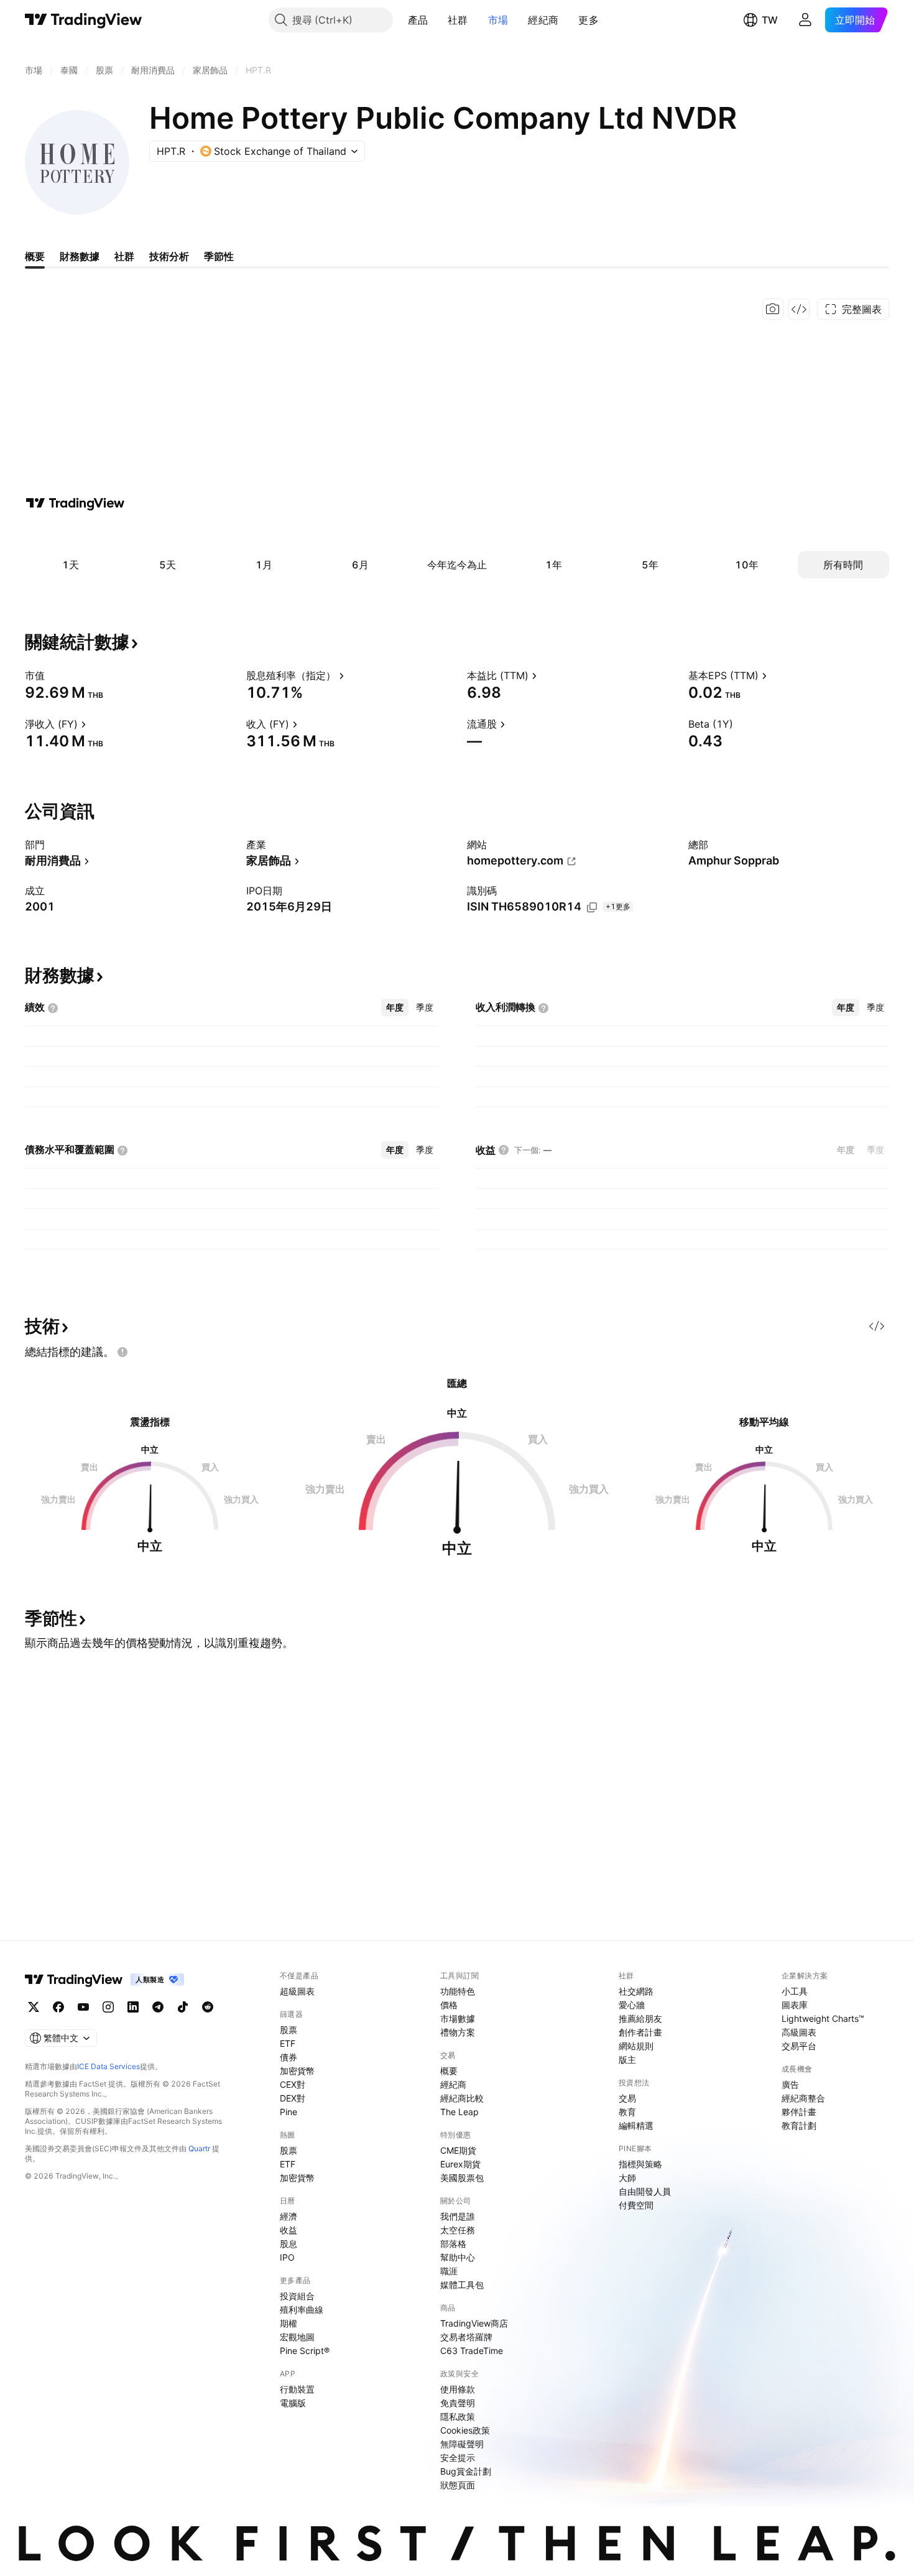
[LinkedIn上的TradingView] (133, 2007)
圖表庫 (795, 2005)
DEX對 (293, 2098)
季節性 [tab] (219, 256)
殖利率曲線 (302, 2310)
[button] (437, 20)
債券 (289, 2057)
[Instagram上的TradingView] (108, 2007)
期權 (289, 2323)
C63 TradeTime (472, 2351)
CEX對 (293, 2084)
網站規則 (636, 2046)
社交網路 (636, 1991)
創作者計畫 (640, 2032)
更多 (589, 20)
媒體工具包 (462, 2285)
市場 (498, 20)
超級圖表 (297, 1991)
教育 (627, 2112)
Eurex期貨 (460, 2164)
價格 (449, 2005)
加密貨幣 (297, 2071)
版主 (627, 2059)
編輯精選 (636, 2125)
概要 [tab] (35, 256)
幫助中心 (458, 2257)
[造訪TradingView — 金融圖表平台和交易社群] (75, 503)
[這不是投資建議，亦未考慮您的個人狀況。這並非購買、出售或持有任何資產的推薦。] (122, 1352)
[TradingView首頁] (84, 20)
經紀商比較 (462, 2098)
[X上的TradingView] (34, 2007)
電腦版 (293, 2403)
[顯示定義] (53, 675)
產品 (418, 20)
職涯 (449, 2271)
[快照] (773, 309)
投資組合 (297, 2296)
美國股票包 (462, 2178)
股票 (289, 2030)
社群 (458, 20)
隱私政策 (458, 2416)
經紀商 (543, 20)
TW (770, 20)
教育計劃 (799, 2125)
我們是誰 (458, 2216)
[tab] (395, 1008)
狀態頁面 (458, 2485)
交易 (627, 2098)
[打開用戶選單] (805, 20)
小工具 (795, 1991)
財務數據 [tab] (80, 256)
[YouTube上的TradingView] (83, 2007)
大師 (627, 2178)
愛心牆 (632, 2005)
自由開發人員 (645, 2191)
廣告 (790, 2084)
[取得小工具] (799, 309)
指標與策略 (640, 2164)
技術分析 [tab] (169, 256)
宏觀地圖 (297, 2337)
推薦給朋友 (640, 2018)
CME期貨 (458, 2150)
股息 (289, 2244)
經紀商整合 (803, 2098)
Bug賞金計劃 (466, 2471)
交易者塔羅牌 (466, 2337)
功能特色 (458, 1991)
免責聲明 (458, 2403)
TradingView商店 (474, 2323)
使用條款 (458, 2389)
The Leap (459, 2112)
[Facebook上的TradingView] (58, 2007)
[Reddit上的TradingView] (208, 2007)
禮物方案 (458, 2032)
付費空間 (636, 2205)
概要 (449, 2071)
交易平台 (799, 2046)
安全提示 (458, 2458)
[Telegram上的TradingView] (158, 2007)
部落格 (453, 2244)
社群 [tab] (124, 256)
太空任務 (458, 2230)
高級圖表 (799, 2032)
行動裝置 (297, 2389)
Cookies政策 (465, 2430)
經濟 (289, 2216)
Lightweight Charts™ (823, 2018)
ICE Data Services (108, 2066)
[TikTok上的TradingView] (183, 2007)
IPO (287, 2257)
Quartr (199, 2148)
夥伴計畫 (799, 2112)
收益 (289, 2230)
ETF (288, 2043)
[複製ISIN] (592, 907)
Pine (289, 2112)
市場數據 (458, 2018)
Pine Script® (305, 2351)
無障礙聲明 (462, 2444)
